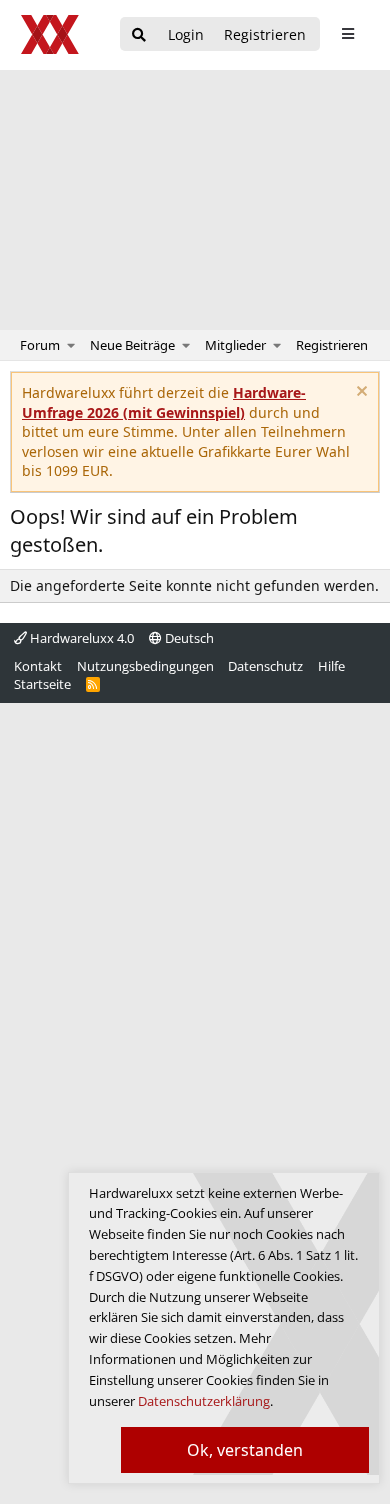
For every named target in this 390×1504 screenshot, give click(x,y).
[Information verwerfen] (359, 393)
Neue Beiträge (132, 345)
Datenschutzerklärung (204, 1401)
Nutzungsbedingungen (145, 666)
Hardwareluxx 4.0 (80, 638)
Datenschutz (265, 666)
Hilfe (331, 666)
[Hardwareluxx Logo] (51, 34)
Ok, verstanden (245, 1450)
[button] (71, 345)
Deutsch (188, 638)
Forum (40, 345)
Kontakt (38, 666)
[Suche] (139, 35)
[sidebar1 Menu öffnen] (347, 34)
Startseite (42, 684)
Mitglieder (235, 345)
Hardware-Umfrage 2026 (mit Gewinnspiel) (164, 402)
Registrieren (332, 345)
